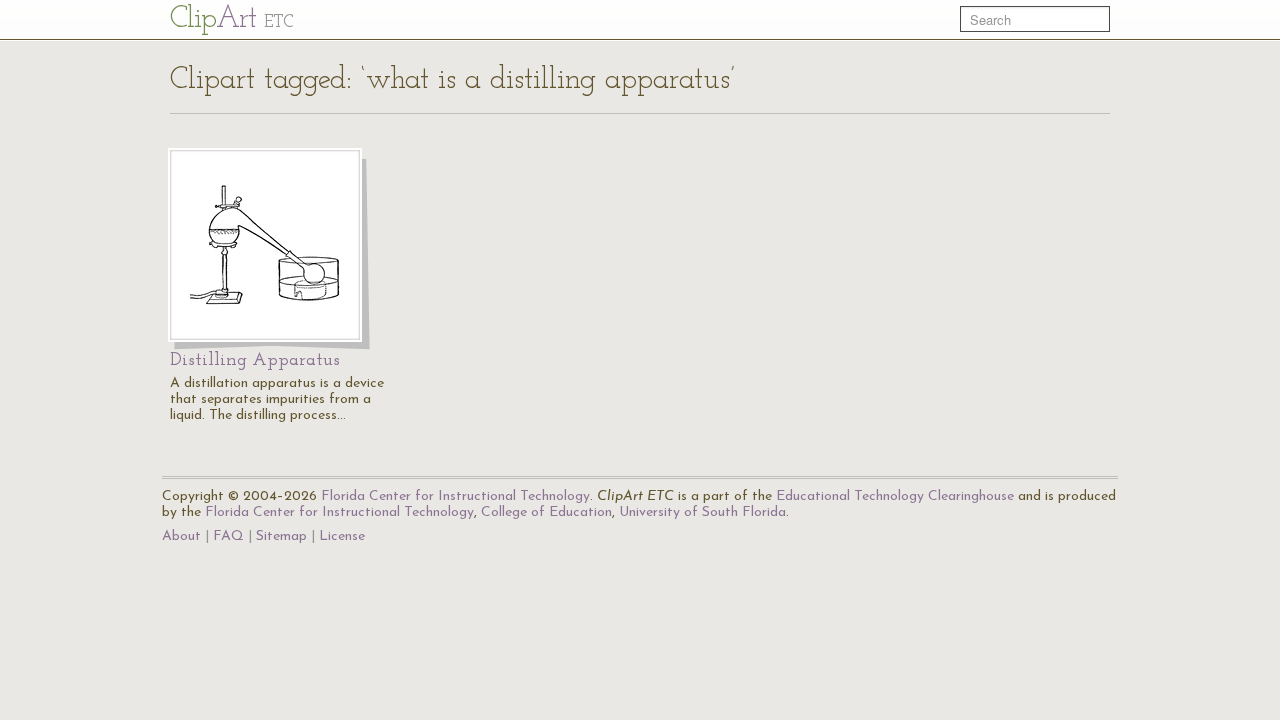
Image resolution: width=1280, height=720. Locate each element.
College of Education (546, 512)
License (342, 536)
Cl (231, 19)
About (181, 536)
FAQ (228, 536)
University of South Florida (702, 512)
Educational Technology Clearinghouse (895, 496)
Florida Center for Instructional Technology (455, 496)
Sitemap (281, 536)
